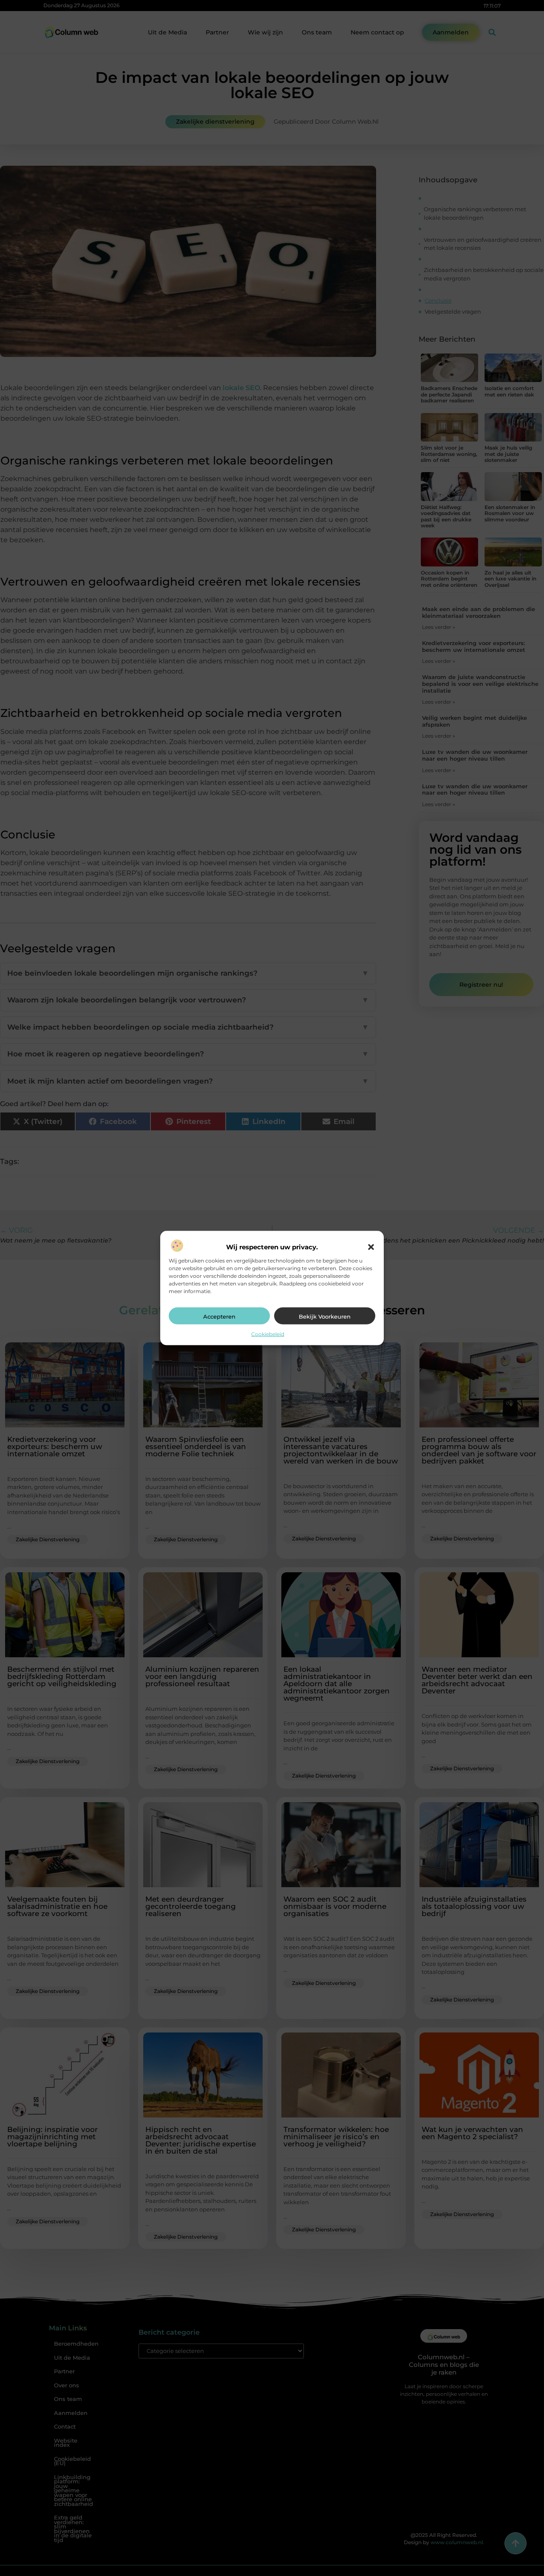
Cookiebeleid (268, 1334)
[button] (371, 1247)
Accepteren (219, 1316)
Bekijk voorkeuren (325, 1316)
